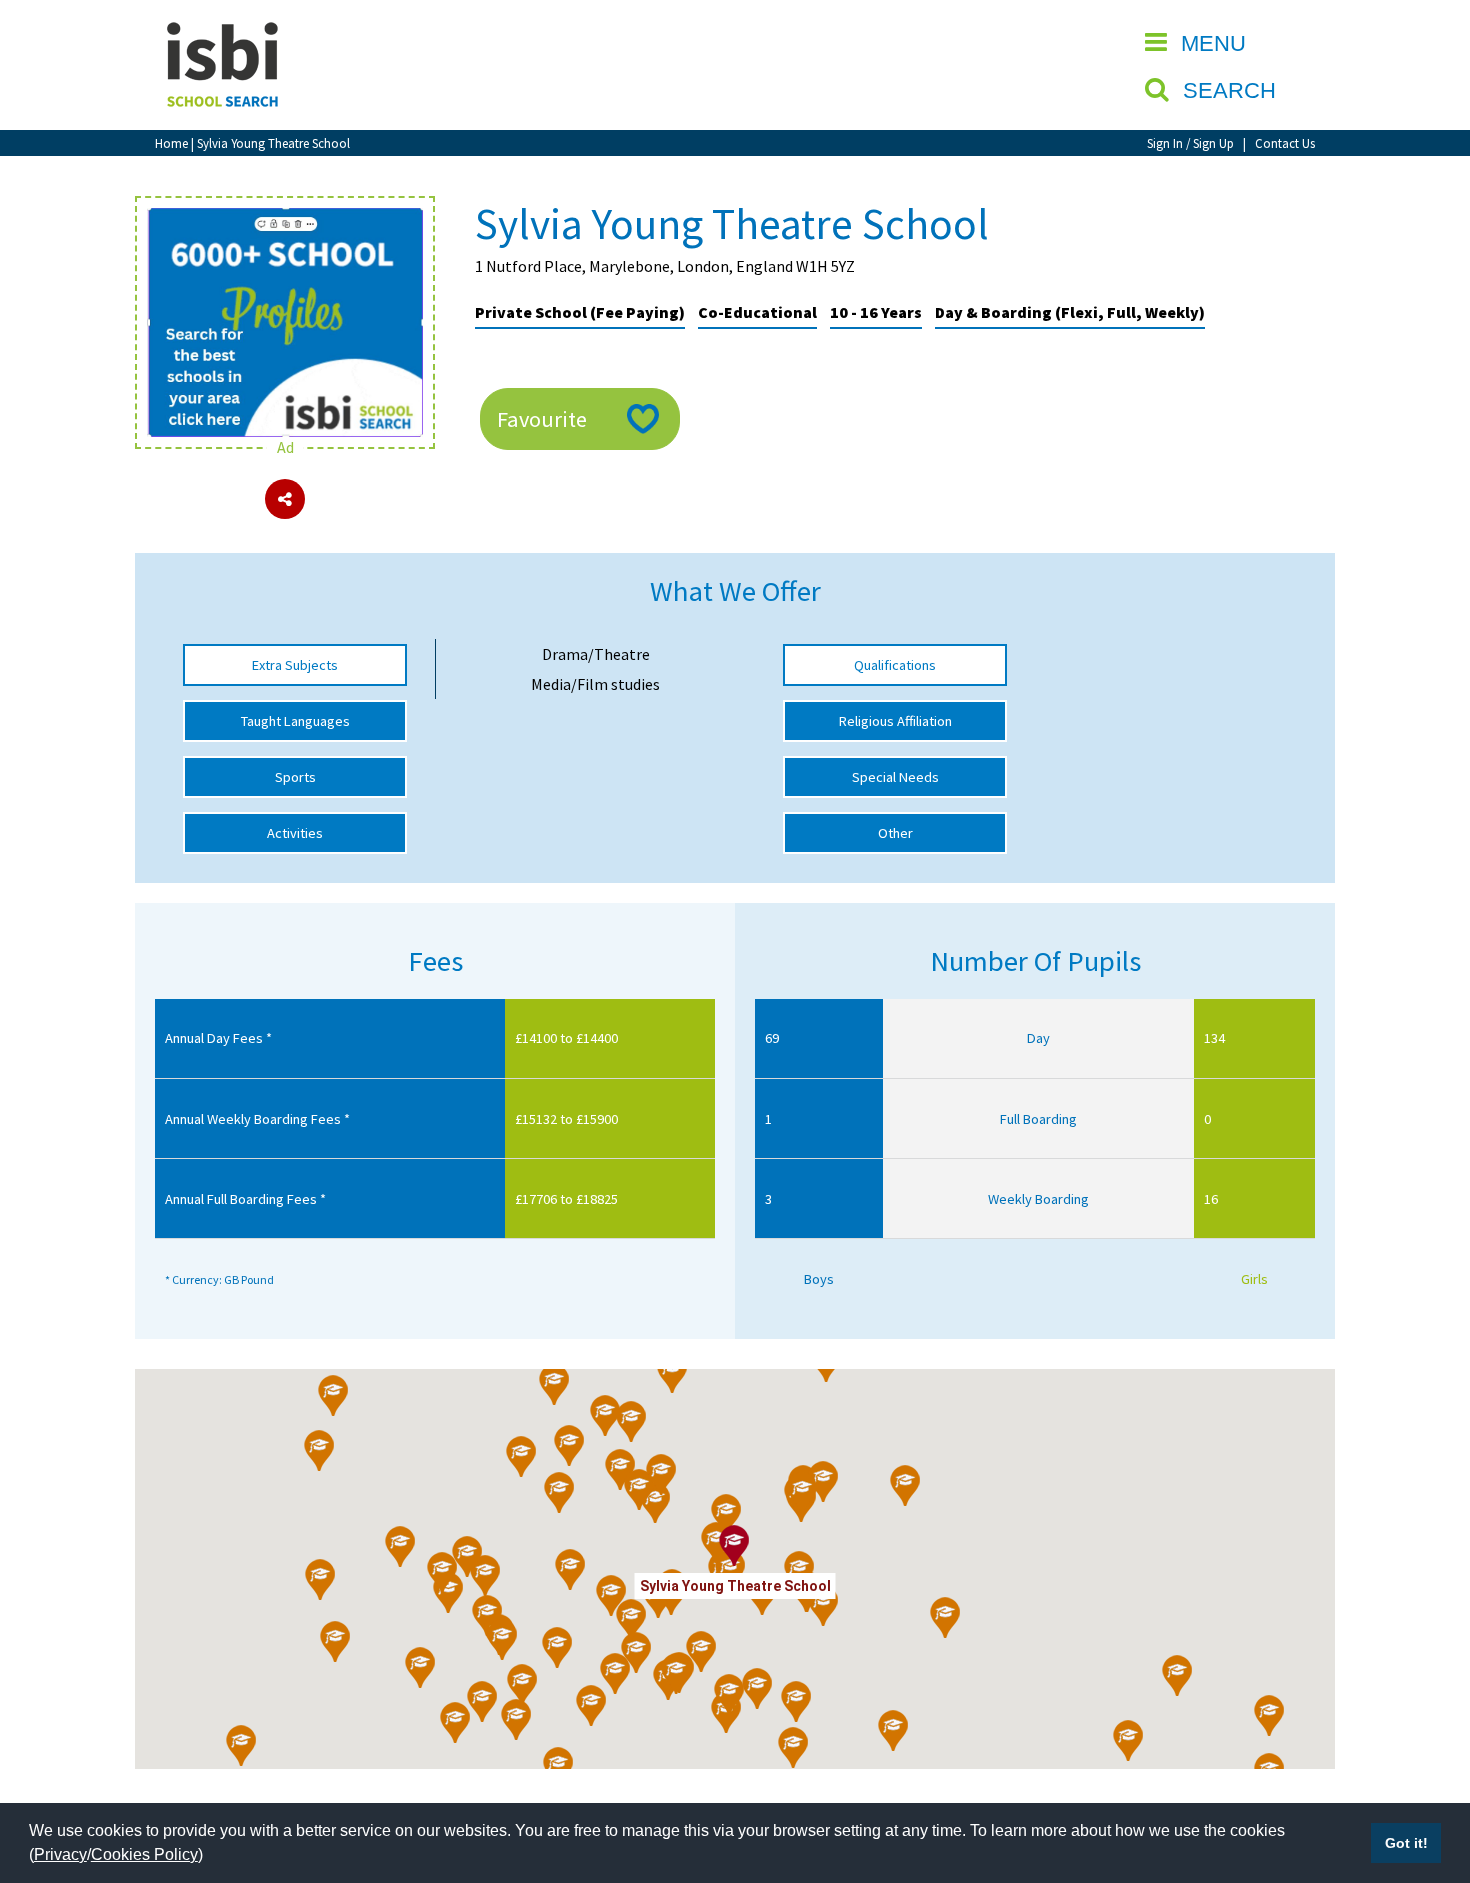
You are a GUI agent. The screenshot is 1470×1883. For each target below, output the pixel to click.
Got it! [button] (1406, 1843)
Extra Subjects (295, 665)
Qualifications (895, 665)
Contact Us (1285, 143)
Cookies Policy (144, 1854)
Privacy (60, 1854)
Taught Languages (295, 721)
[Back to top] (1425, 1773)
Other (895, 833)
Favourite (542, 419)
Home (171, 143)
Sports (295, 777)
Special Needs (895, 777)
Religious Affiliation (895, 721)
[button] (631, 1422)
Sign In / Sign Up (1190, 143)
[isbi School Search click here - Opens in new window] (285, 218)
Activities (295, 833)
